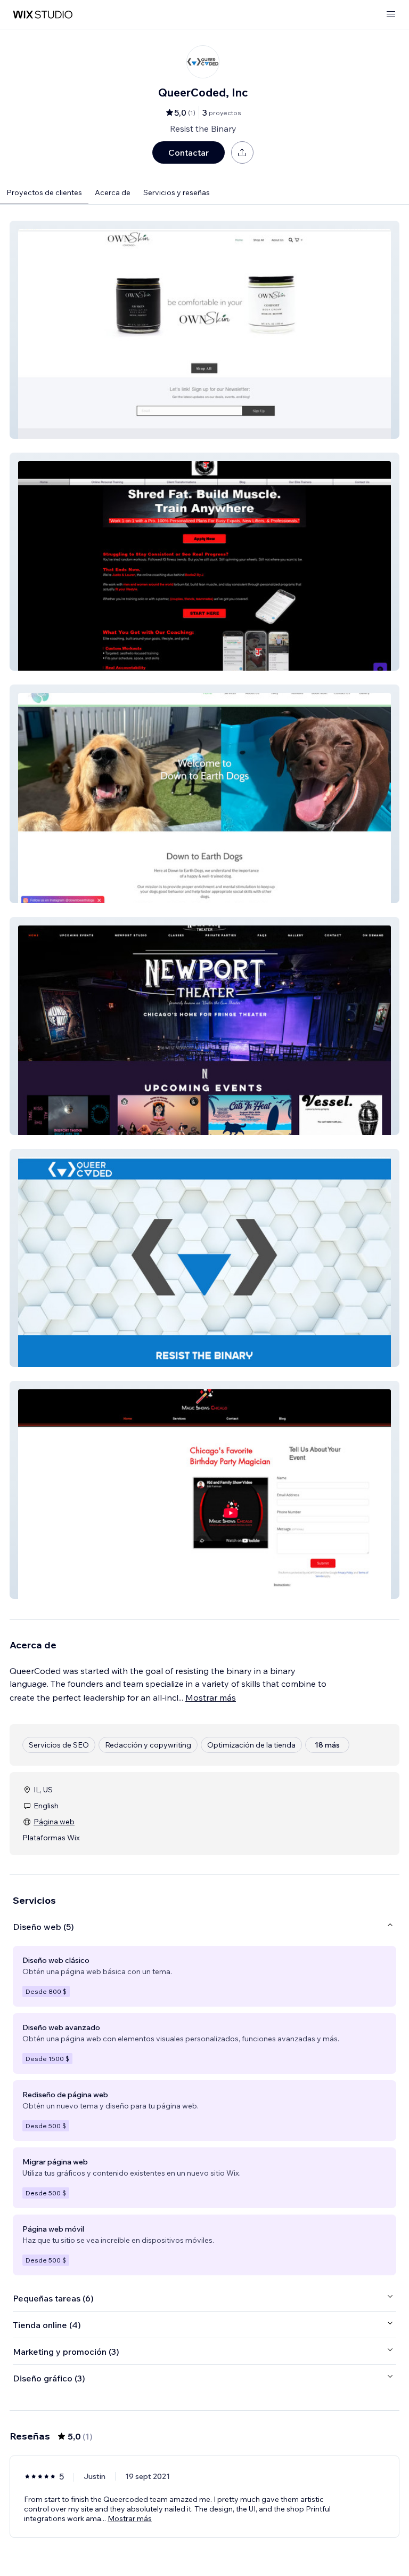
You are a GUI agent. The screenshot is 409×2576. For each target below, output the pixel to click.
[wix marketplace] (43, 15)
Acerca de (113, 192)
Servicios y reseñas (177, 192)
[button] (204, 330)
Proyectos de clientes (44, 192)
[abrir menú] (391, 15)
